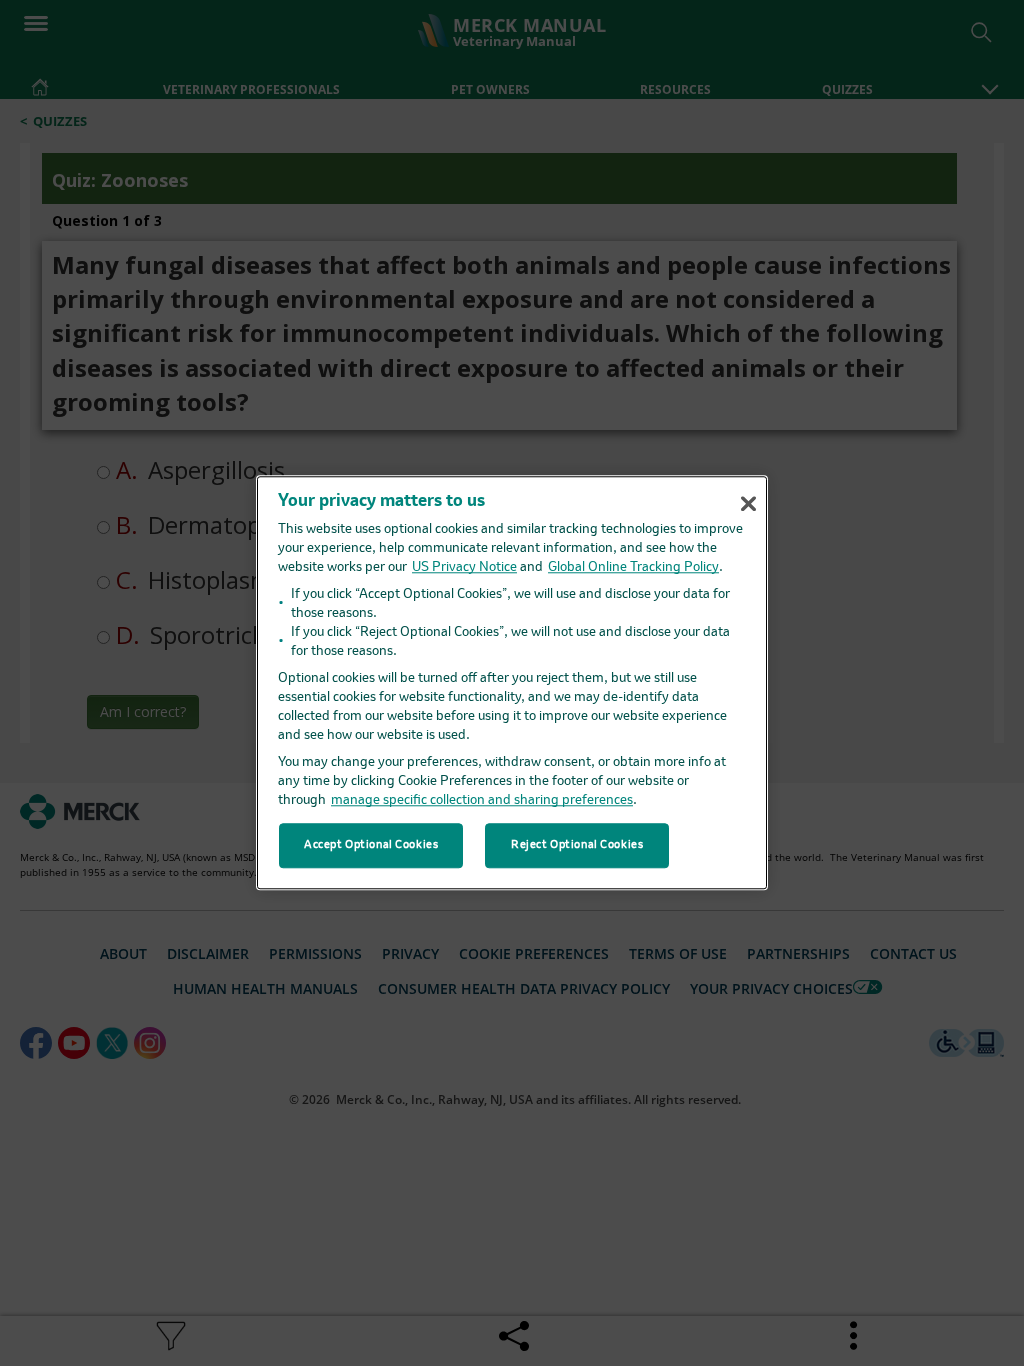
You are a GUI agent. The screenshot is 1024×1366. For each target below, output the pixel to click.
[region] (512, 682)
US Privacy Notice (464, 568)
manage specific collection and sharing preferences (482, 801)
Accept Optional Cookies (371, 845)
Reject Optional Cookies (577, 845)
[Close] (748, 504)
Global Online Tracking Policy (633, 568)
